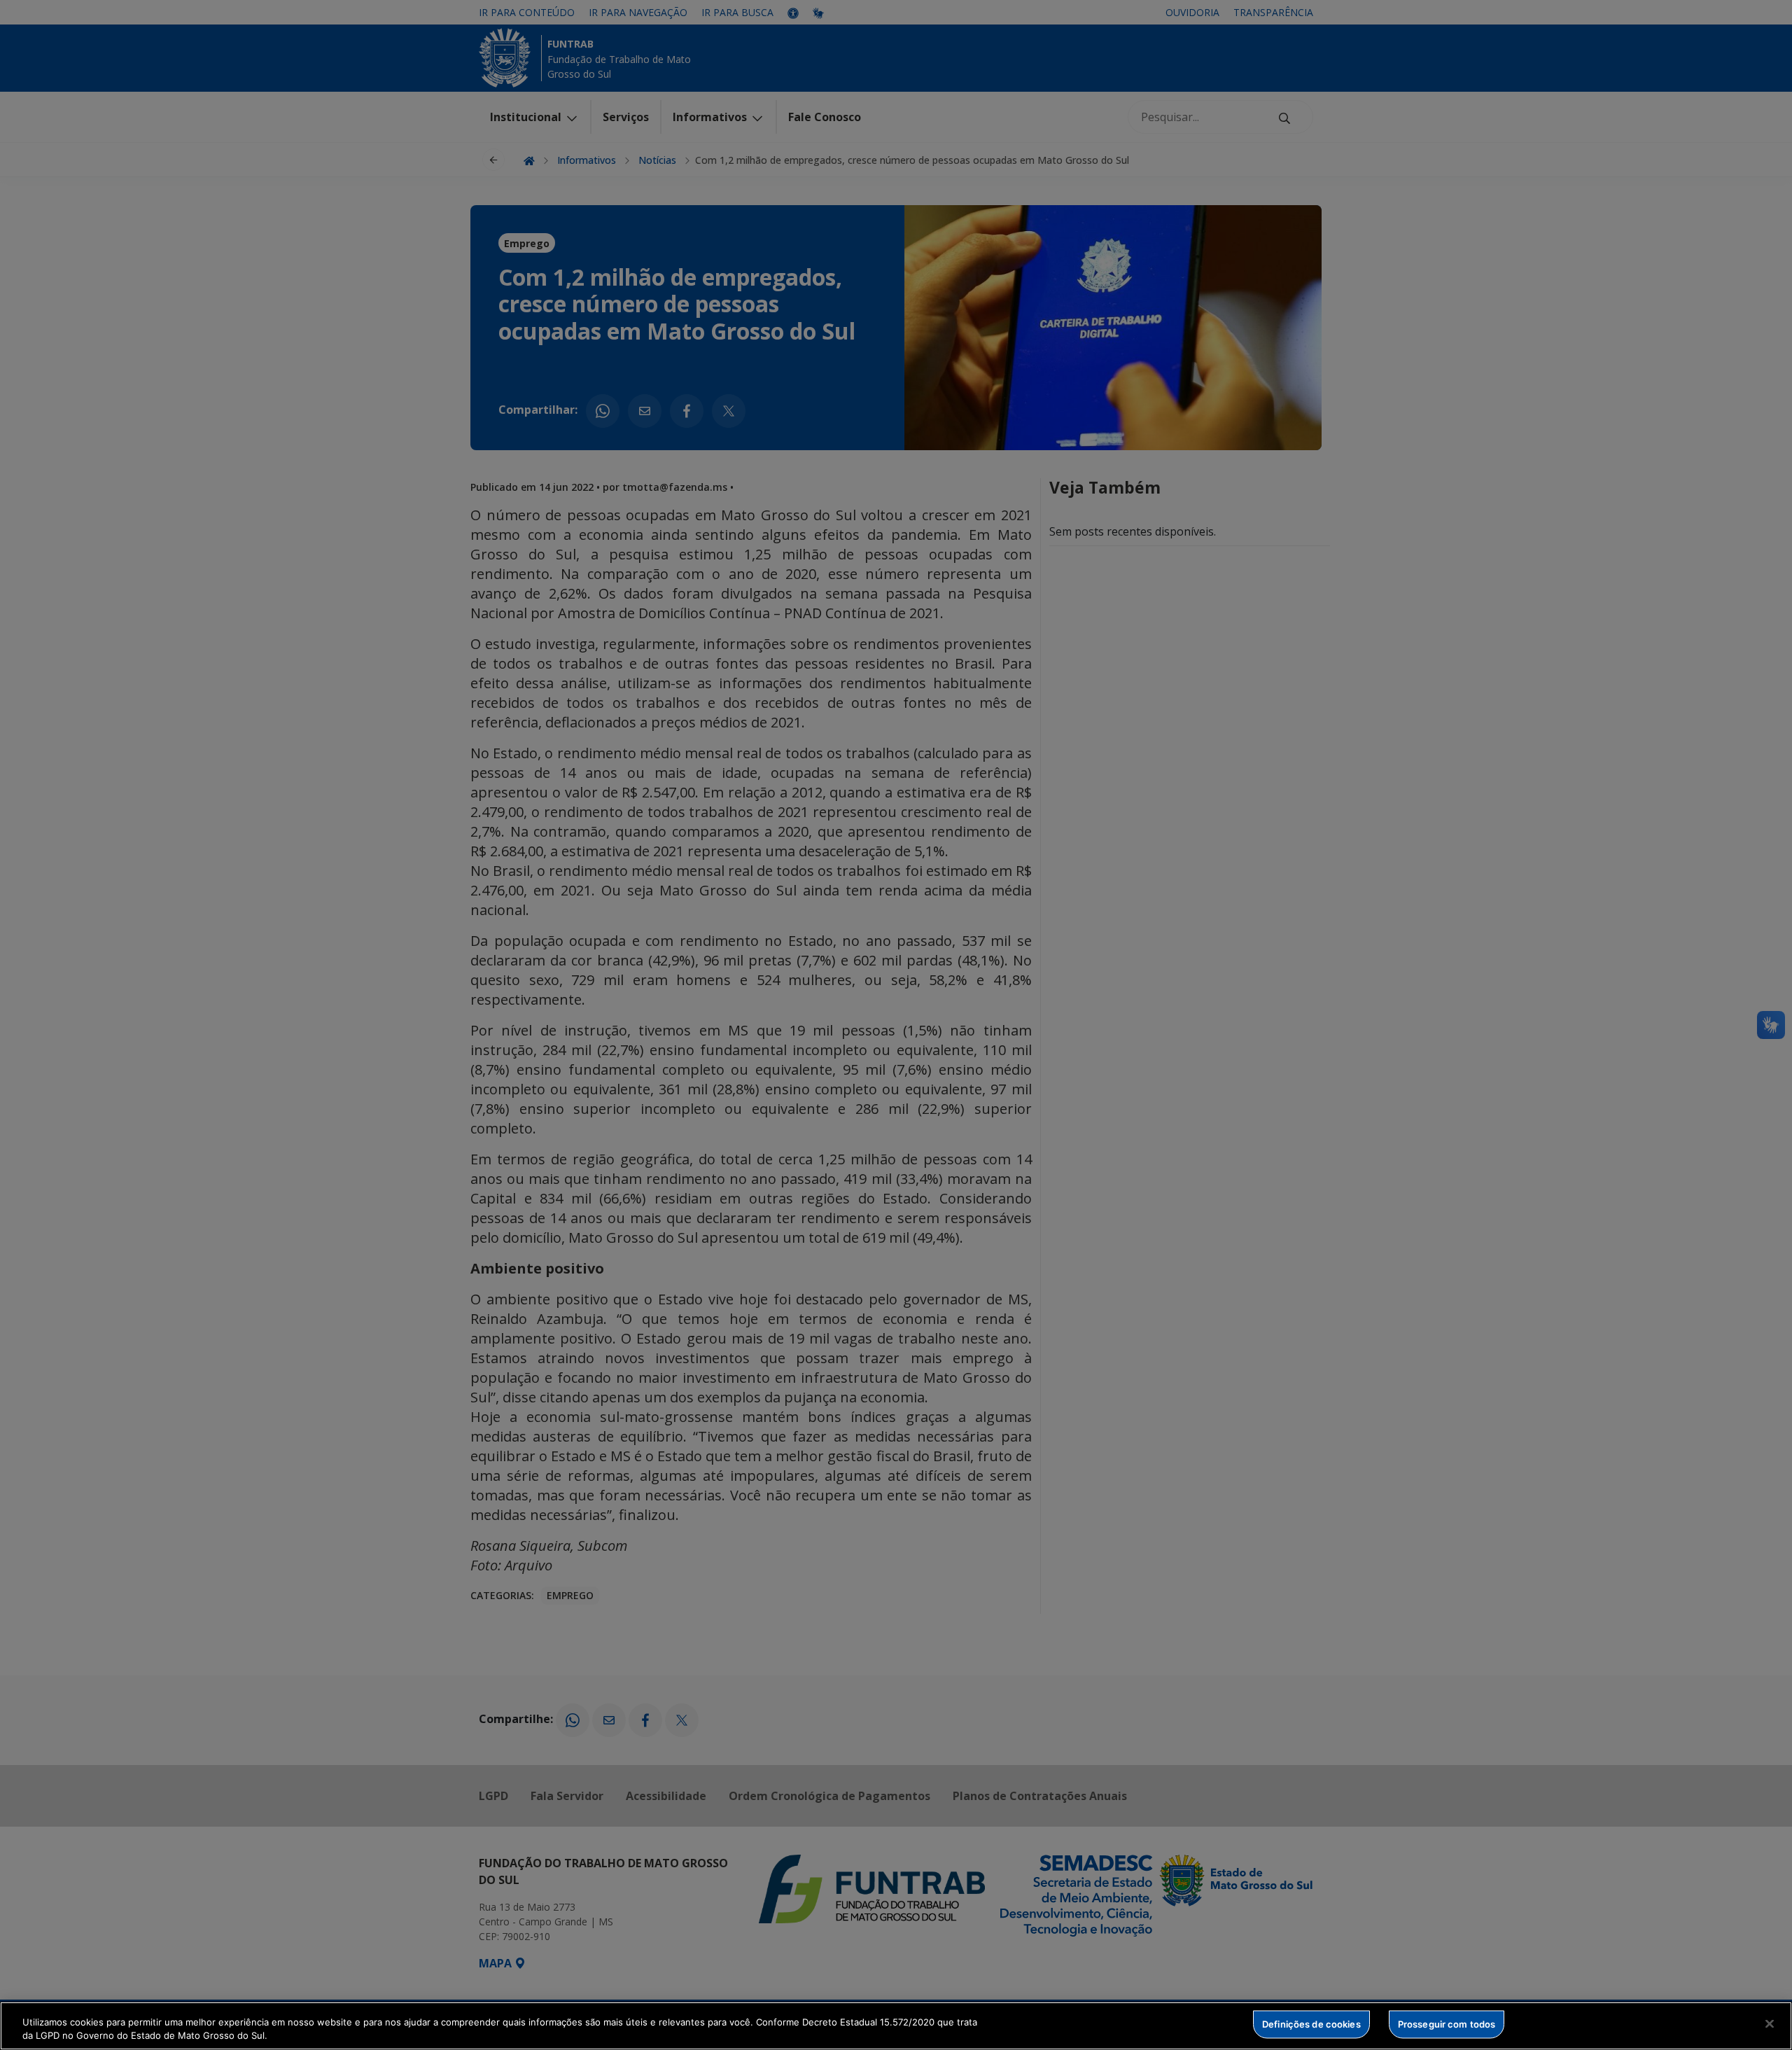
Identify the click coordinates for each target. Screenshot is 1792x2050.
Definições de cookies (1311, 2024)
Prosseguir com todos (1447, 2024)
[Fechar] (1770, 2024)
